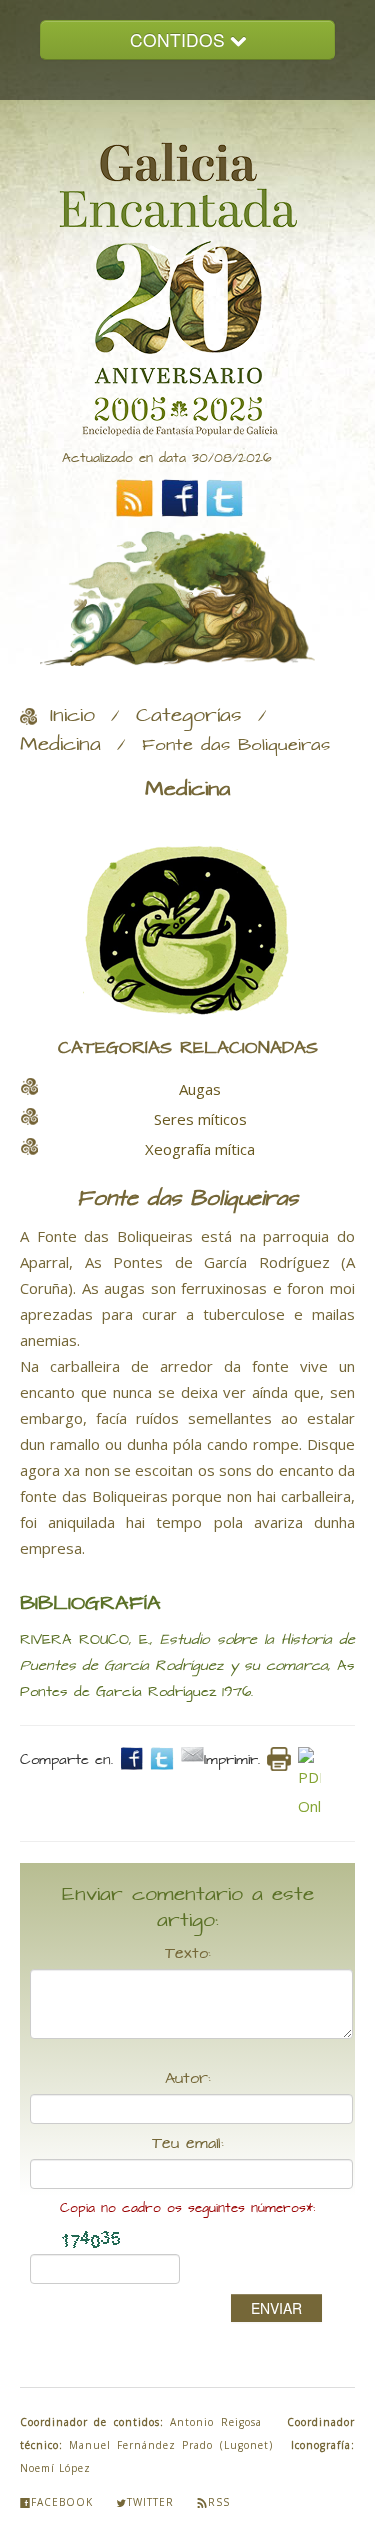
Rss (219, 2502)
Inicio (72, 716)
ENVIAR (276, 2308)
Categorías (189, 716)
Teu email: (188, 2144)
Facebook (62, 2502)
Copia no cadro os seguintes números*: (187, 2208)
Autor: (188, 2079)
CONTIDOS (180, 39)
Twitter (150, 2502)
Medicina (60, 745)
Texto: (188, 1954)
